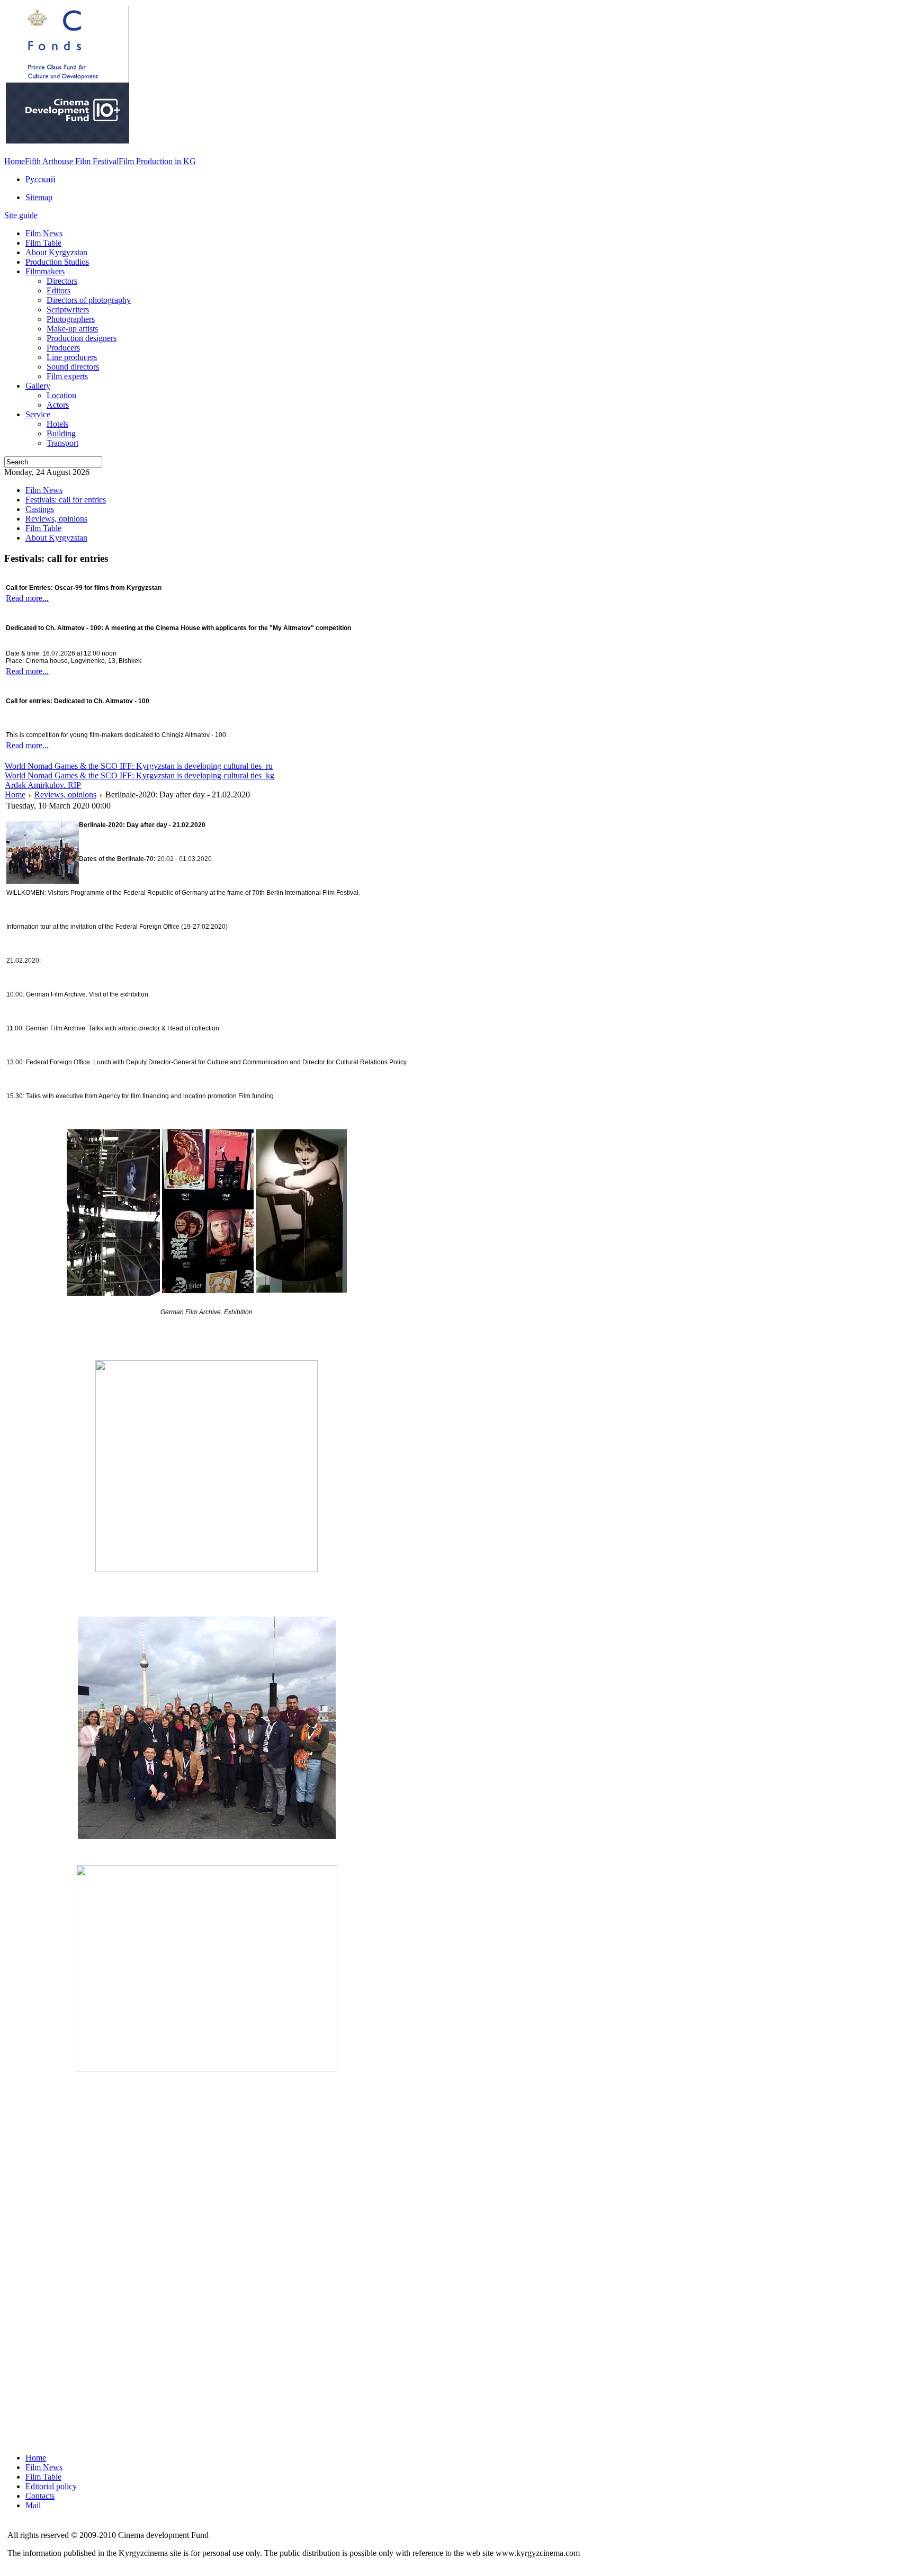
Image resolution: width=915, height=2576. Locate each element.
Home (15, 161)
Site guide (21, 215)
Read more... (27, 598)
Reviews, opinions (65, 795)
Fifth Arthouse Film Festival (72, 161)
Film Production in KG (157, 161)
